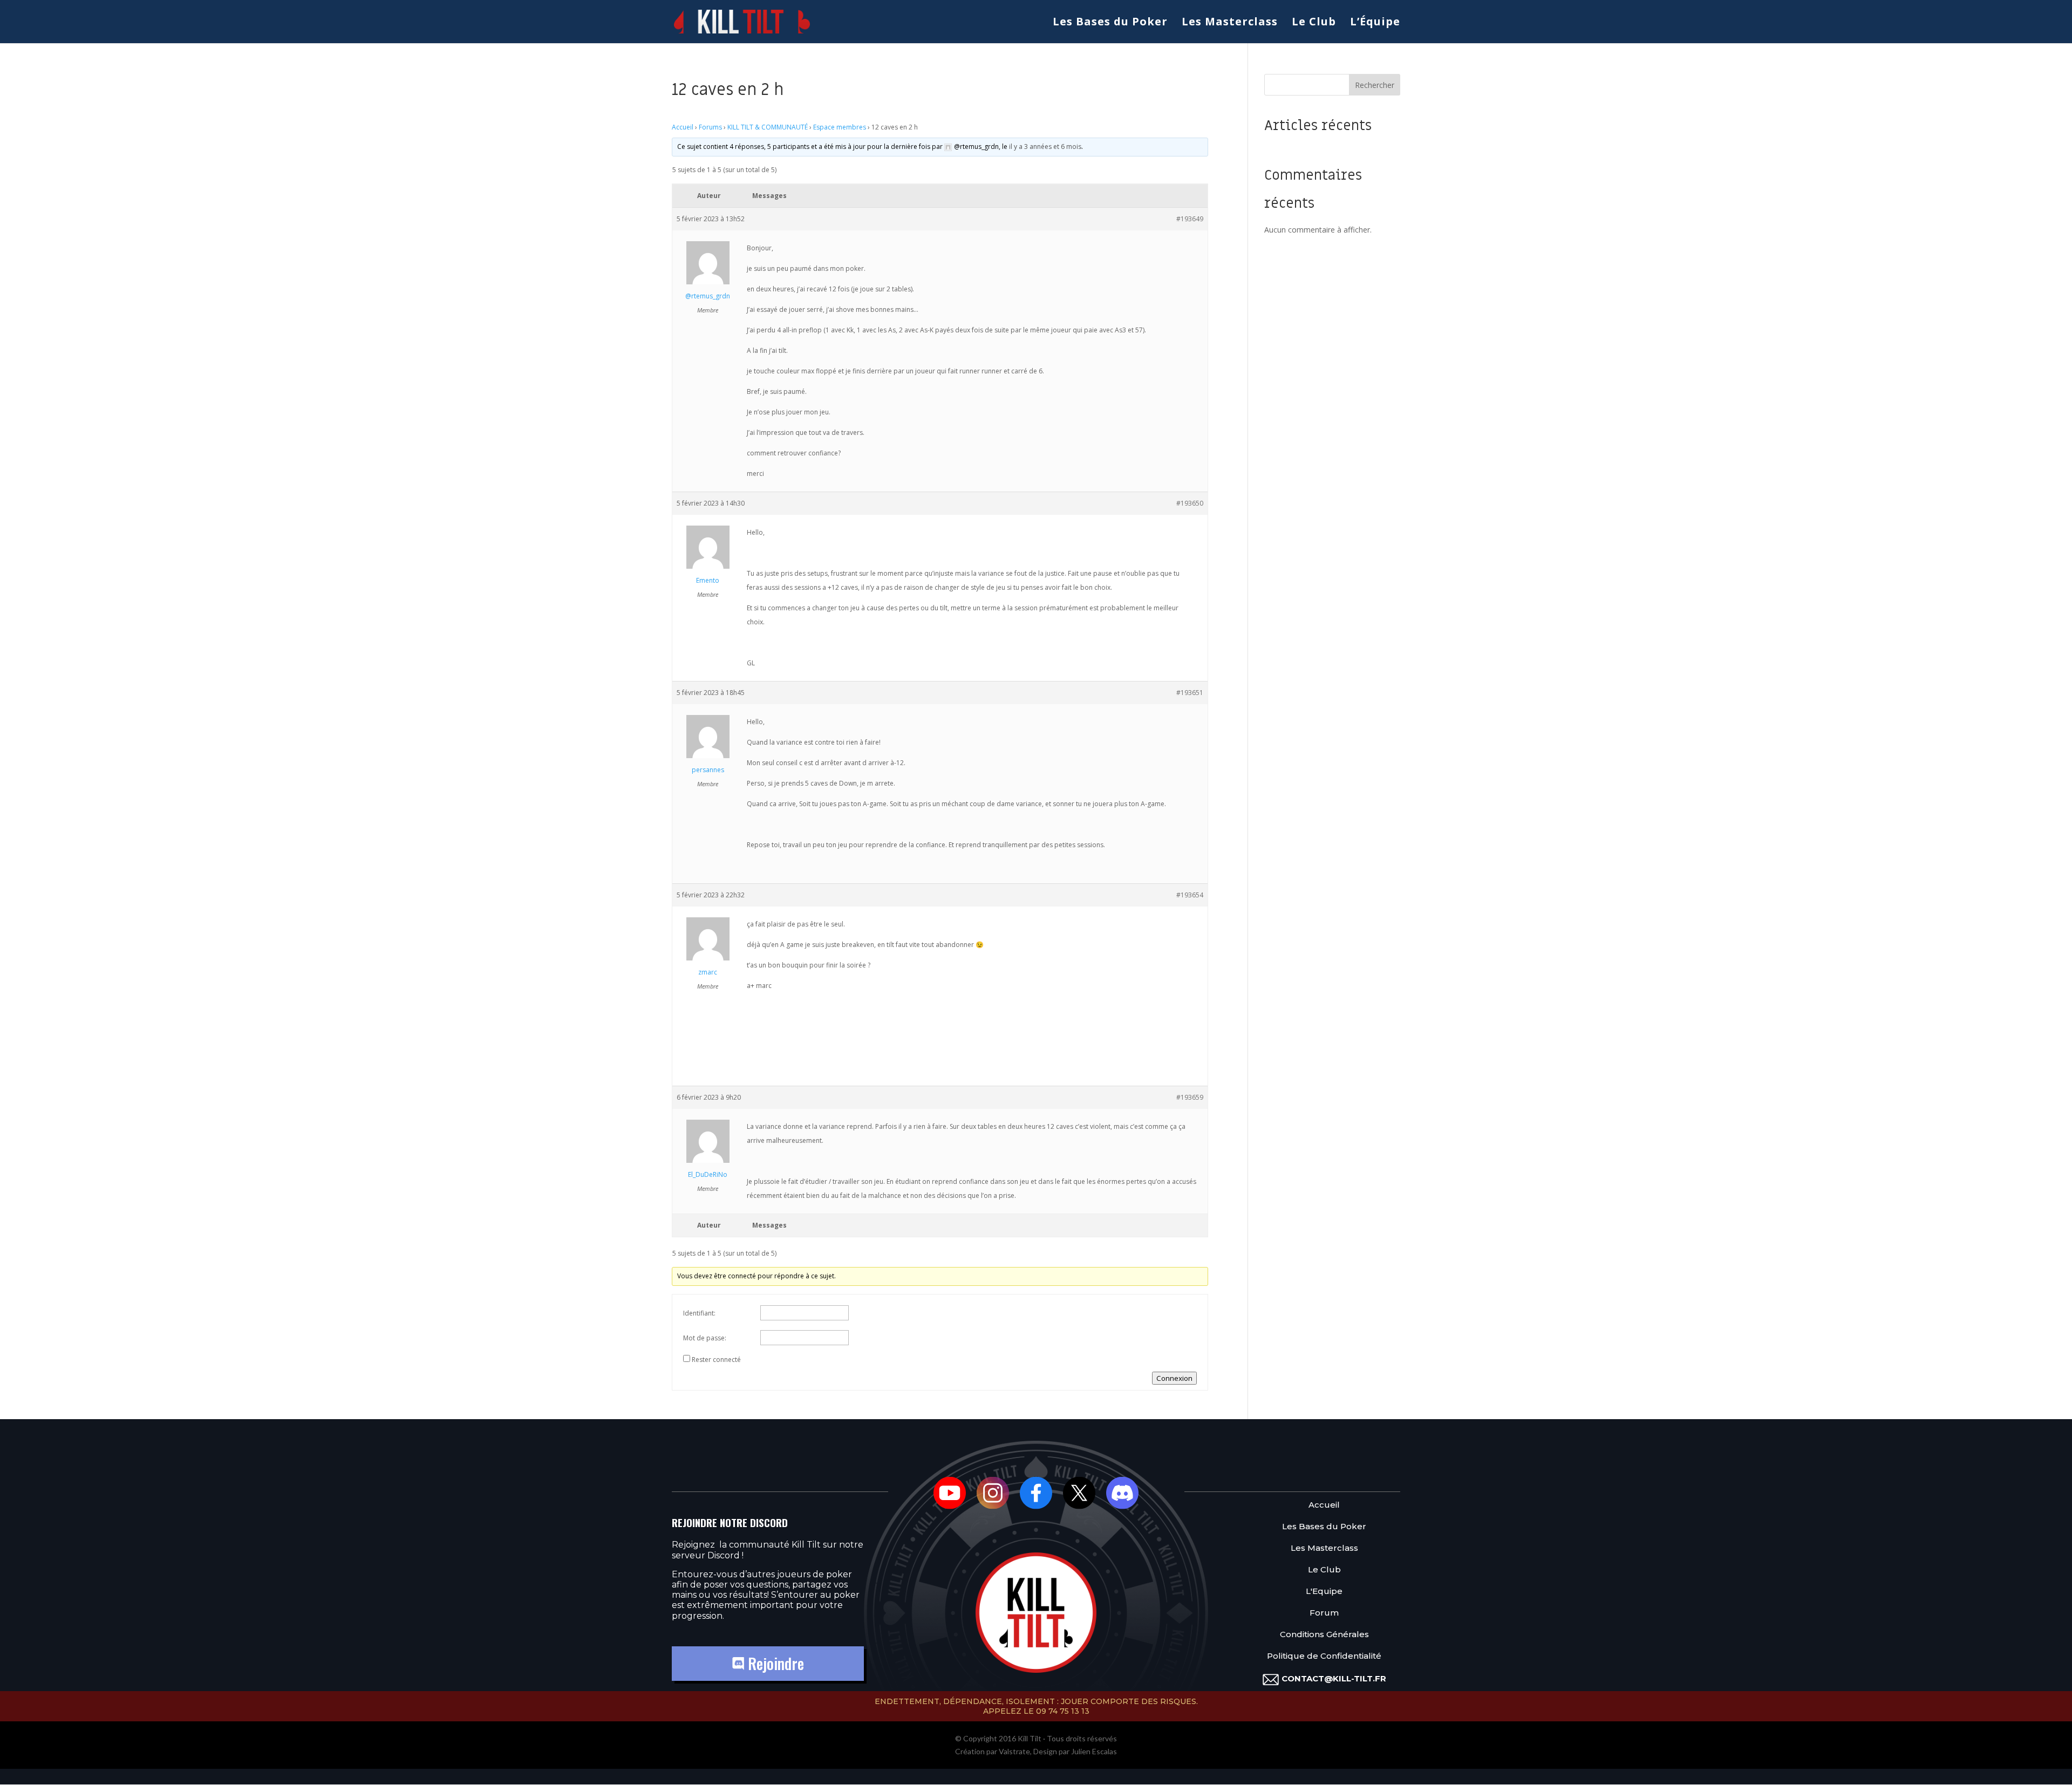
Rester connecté (716, 1360)
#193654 (1190, 895)
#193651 (1190, 693)
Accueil (683, 127)
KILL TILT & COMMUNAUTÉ (768, 127)
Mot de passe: (705, 1338)
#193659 (1190, 1097)
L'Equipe (1324, 1592)
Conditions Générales (1324, 1635)
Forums (710, 127)
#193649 (1190, 219)
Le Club (1314, 23)
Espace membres (840, 127)
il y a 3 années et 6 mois (1045, 147)
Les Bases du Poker (1110, 23)
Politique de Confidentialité (1324, 1656)
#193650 (1190, 503)
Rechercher (1375, 85)
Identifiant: (699, 1313)
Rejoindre (774, 1663)
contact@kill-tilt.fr (1334, 1678)
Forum (1324, 1613)
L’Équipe (1375, 23)
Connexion (1174, 1378)
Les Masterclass (1230, 23)
